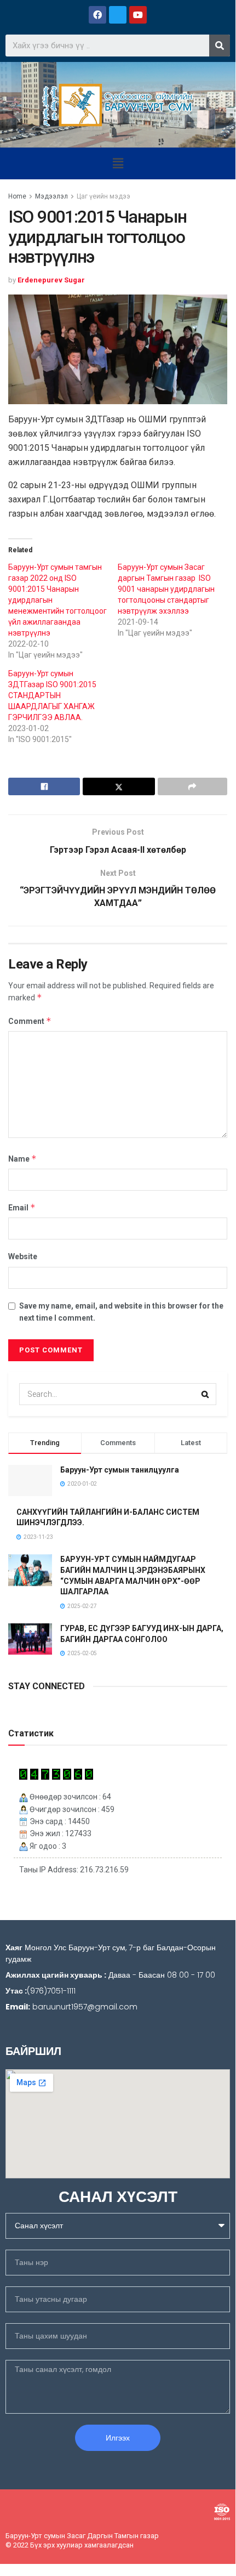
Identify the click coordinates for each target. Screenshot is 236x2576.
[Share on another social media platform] (192, 786)
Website (23, 1256)
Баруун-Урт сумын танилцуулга (120, 1470)
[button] (118, 163)
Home (17, 196)
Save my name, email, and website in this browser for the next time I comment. (121, 1312)
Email (22, 1207)
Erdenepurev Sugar (51, 280)
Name (22, 1159)
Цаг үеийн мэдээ (103, 196)
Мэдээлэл (51, 196)
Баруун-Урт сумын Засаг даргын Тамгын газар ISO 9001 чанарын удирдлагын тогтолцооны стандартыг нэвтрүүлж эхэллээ (166, 589)
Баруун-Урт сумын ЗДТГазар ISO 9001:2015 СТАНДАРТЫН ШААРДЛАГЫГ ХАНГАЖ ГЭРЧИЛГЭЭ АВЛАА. (52, 695)
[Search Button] (205, 1394)
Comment (30, 1021)
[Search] (220, 46)
